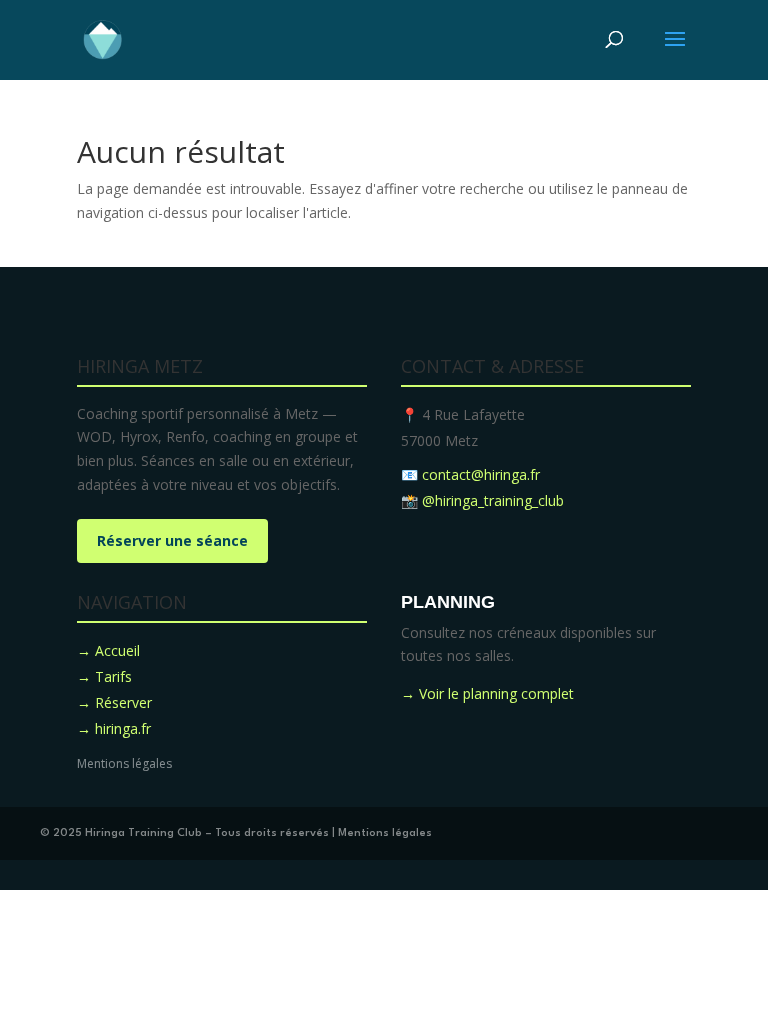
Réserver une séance (172, 540)
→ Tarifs (104, 676)
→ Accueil (108, 650)
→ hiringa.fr (114, 728)
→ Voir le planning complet (487, 693)
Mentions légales (124, 763)
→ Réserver (114, 702)
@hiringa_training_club (493, 500)
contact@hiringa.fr (481, 474)
